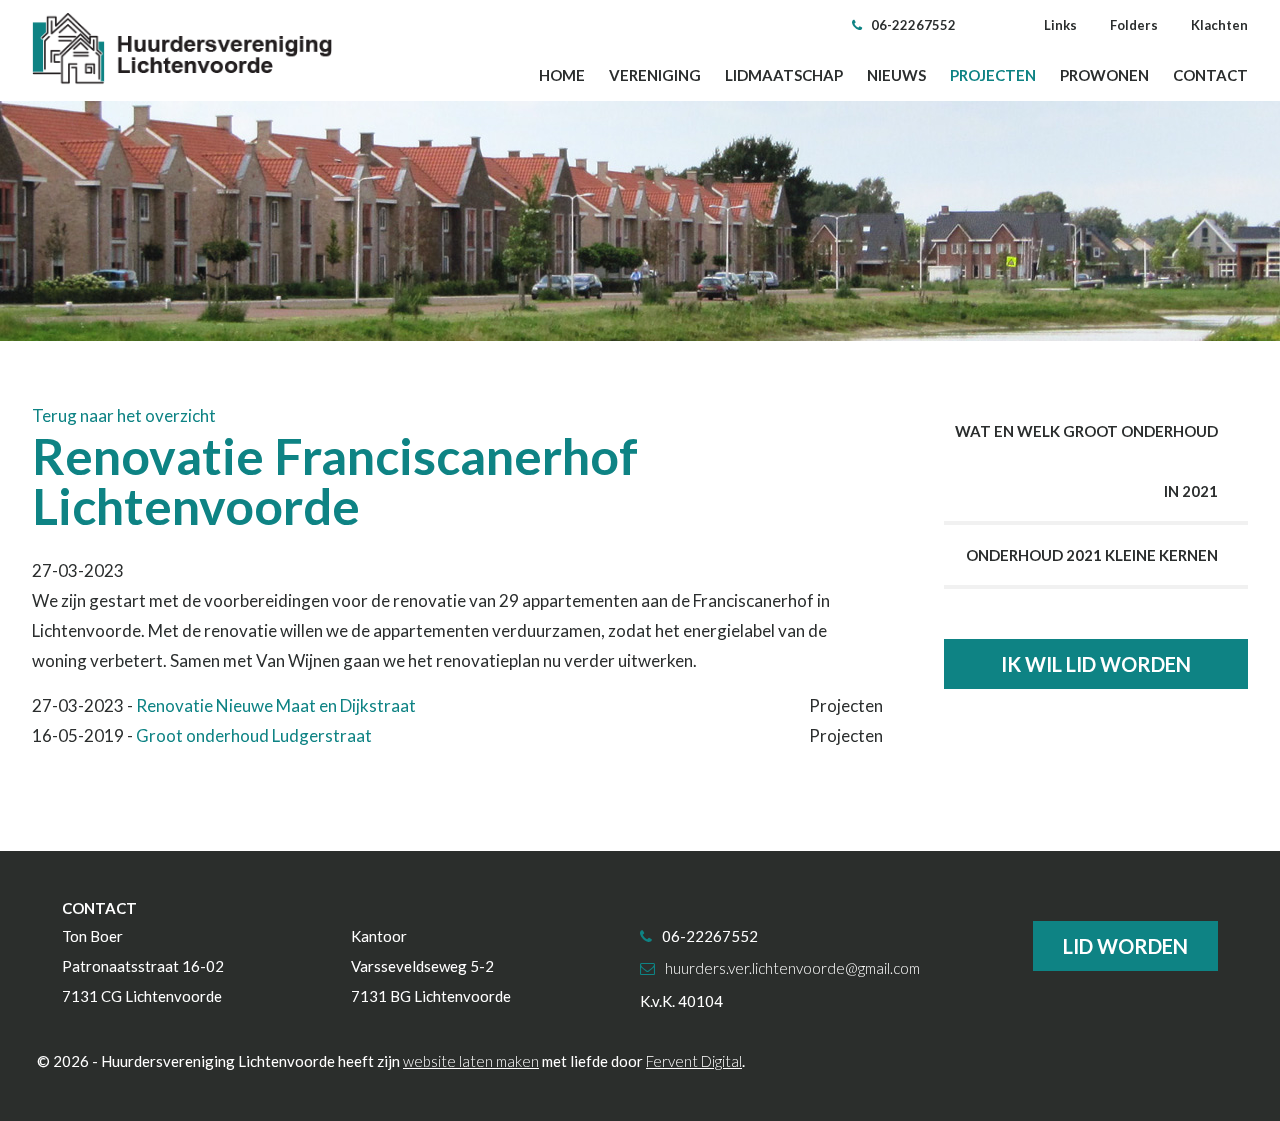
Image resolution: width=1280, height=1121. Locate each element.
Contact (1210, 75)
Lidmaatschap (784, 75)
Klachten (1219, 25)
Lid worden (1125, 946)
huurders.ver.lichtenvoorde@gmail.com (792, 968)
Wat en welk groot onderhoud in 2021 (1086, 461)
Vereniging (655, 75)
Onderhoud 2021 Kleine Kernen (1092, 555)
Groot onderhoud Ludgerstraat (254, 735)
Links (1060, 25)
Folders (1134, 25)
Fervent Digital (694, 1061)
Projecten (993, 75)
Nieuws (896, 75)
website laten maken (471, 1061)
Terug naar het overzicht (124, 415)
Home (562, 75)
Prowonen (1104, 75)
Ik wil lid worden (1096, 664)
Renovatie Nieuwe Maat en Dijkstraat (276, 705)
